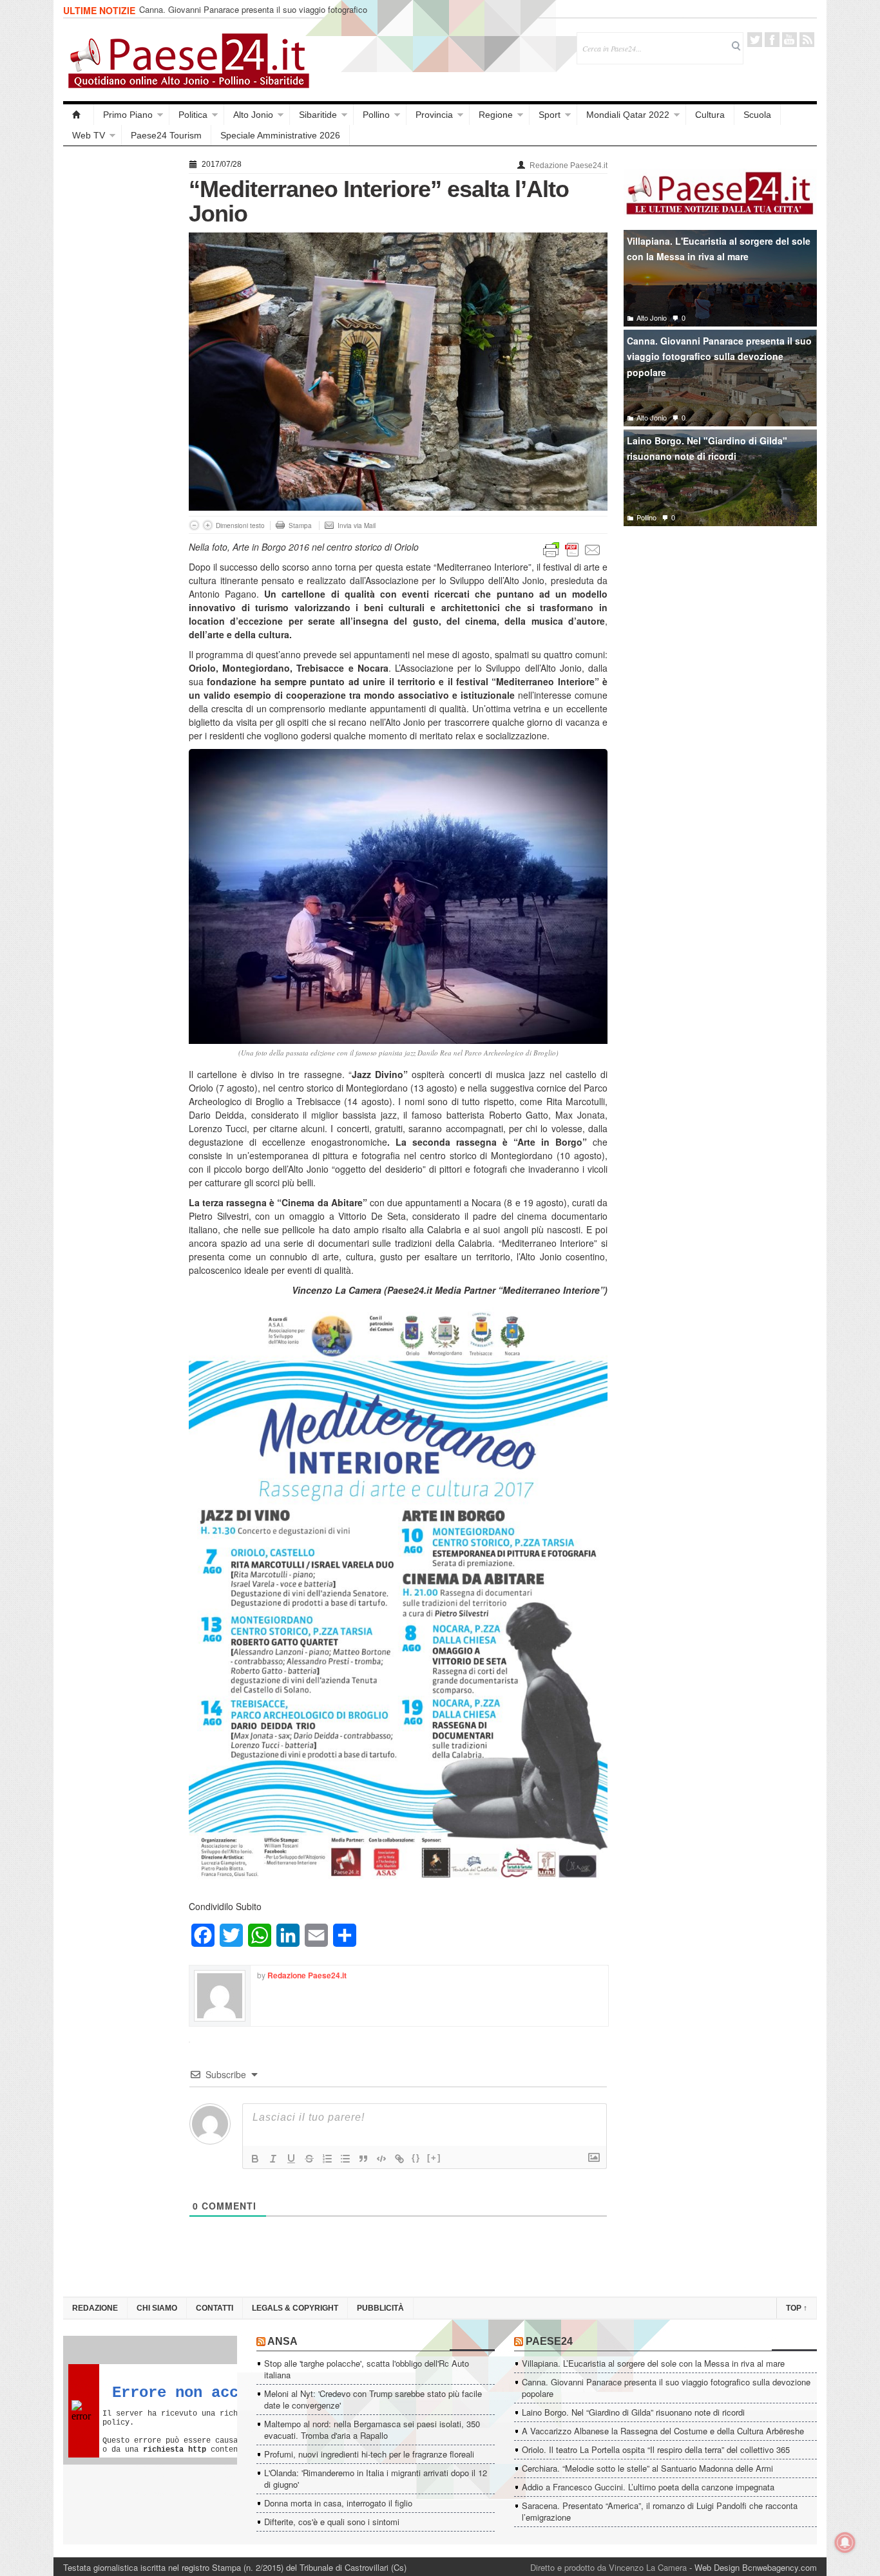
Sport (550, 115)
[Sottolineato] (291, 2159)
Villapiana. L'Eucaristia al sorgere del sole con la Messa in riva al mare (719, 249)
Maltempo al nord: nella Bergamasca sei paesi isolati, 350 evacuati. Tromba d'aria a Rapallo (372, 2429)
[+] (434, 2158)
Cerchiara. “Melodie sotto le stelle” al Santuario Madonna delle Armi (647, 2468)
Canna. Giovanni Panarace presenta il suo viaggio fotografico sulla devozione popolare (253, 15)
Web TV (89, 135)
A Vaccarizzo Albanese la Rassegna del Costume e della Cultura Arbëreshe (663, 2431)
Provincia (434, 115)
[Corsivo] (273, 2159)
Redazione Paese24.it (569, 166)
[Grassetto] (255, 2159)
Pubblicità (380, 2308)
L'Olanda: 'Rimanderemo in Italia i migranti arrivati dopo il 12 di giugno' (376, 2478)
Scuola (757, 115)
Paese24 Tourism (166, 135)
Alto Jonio (253, 115)
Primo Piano (128, 115)
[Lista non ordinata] (345, 2159)
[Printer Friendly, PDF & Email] (572, 549)
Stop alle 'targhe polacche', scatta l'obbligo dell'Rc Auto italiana (367, 2369)
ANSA (282, 2341)
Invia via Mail (357, 526)
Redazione (95, 2308)
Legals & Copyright (295, 2308)
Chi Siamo (157, 2308)
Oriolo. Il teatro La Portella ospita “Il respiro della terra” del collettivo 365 (656, 2449)
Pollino (376, 115)
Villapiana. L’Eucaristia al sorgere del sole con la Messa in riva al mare (653, 2363)
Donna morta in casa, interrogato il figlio (338, 2503)
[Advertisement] (120, 349)
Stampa (300, 526)
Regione (496, 115)
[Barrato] (309, 2159)
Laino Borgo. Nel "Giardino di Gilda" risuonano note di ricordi (707, 449)
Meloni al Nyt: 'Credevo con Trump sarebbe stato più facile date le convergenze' (373, 2399)
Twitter (755, 40)
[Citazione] (363, 2159)
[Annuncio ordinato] (327, 2159)
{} (416, 2158)
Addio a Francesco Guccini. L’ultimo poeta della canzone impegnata (648, 2487)
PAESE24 (549, 2341)
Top (797, 2308)
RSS (807, 40)
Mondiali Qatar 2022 (628, 115)
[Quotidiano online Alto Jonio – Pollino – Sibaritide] (79, 115)
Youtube (789, 40)
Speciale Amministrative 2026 (280, 135)
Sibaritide (318, 115)
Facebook (772, 40)
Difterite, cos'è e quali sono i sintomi (332, 2522)
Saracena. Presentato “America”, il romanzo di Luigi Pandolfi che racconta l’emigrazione (660, 2511)
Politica (193, 115)
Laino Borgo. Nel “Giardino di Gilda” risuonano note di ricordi (633, 2412)
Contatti (215, 2308)
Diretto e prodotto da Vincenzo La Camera (608, 2567)
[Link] (399, 2159)
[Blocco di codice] (381, 2159)
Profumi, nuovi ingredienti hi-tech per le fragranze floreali (369, 2454)
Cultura (710, 115)
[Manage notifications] (845, 2543)
